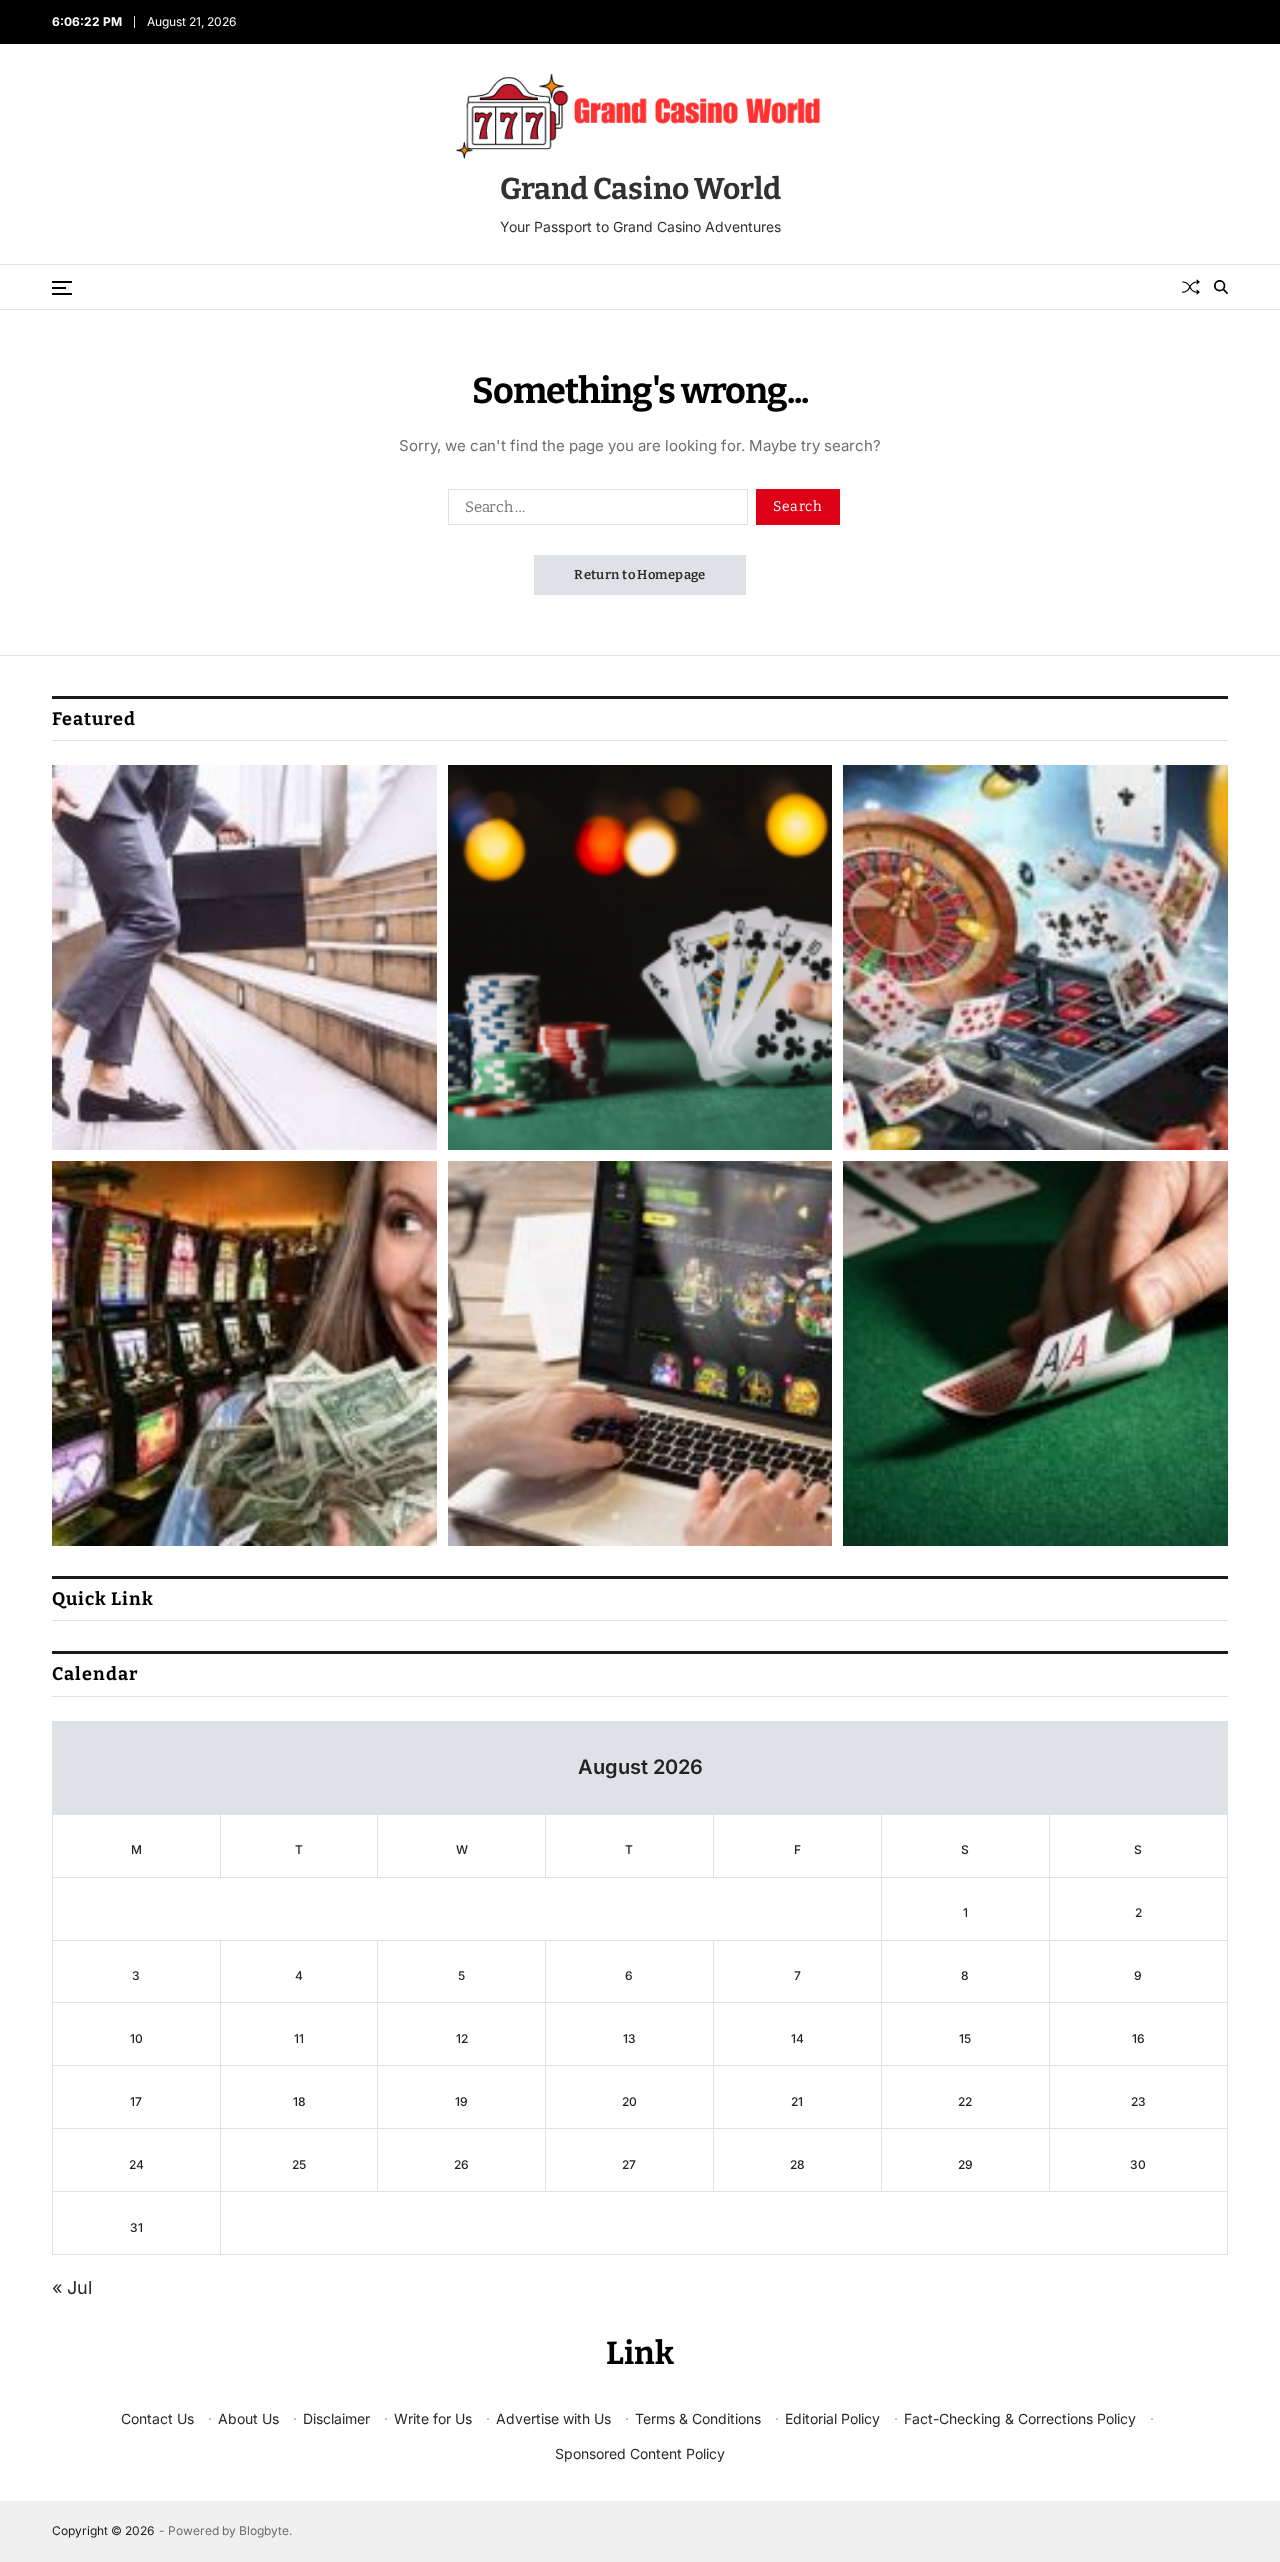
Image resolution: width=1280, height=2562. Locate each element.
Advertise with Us (553, 2418)
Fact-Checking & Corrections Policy (1020, 2418)
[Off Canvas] (62, 288)
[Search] (1221, 287)
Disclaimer (336, 2418)
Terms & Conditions (698, 2418)
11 (299, 2038)
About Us (248, 2418)
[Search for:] (594, 511)
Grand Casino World (640, 189)
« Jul (72, 2287)
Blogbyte (264, 2530)
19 (461, 2101)
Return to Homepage (640, 574)
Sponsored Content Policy (640, 2453)
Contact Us (157, 2418)
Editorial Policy (832, 2418)
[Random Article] (1191, 287)
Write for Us (433, 2418)
